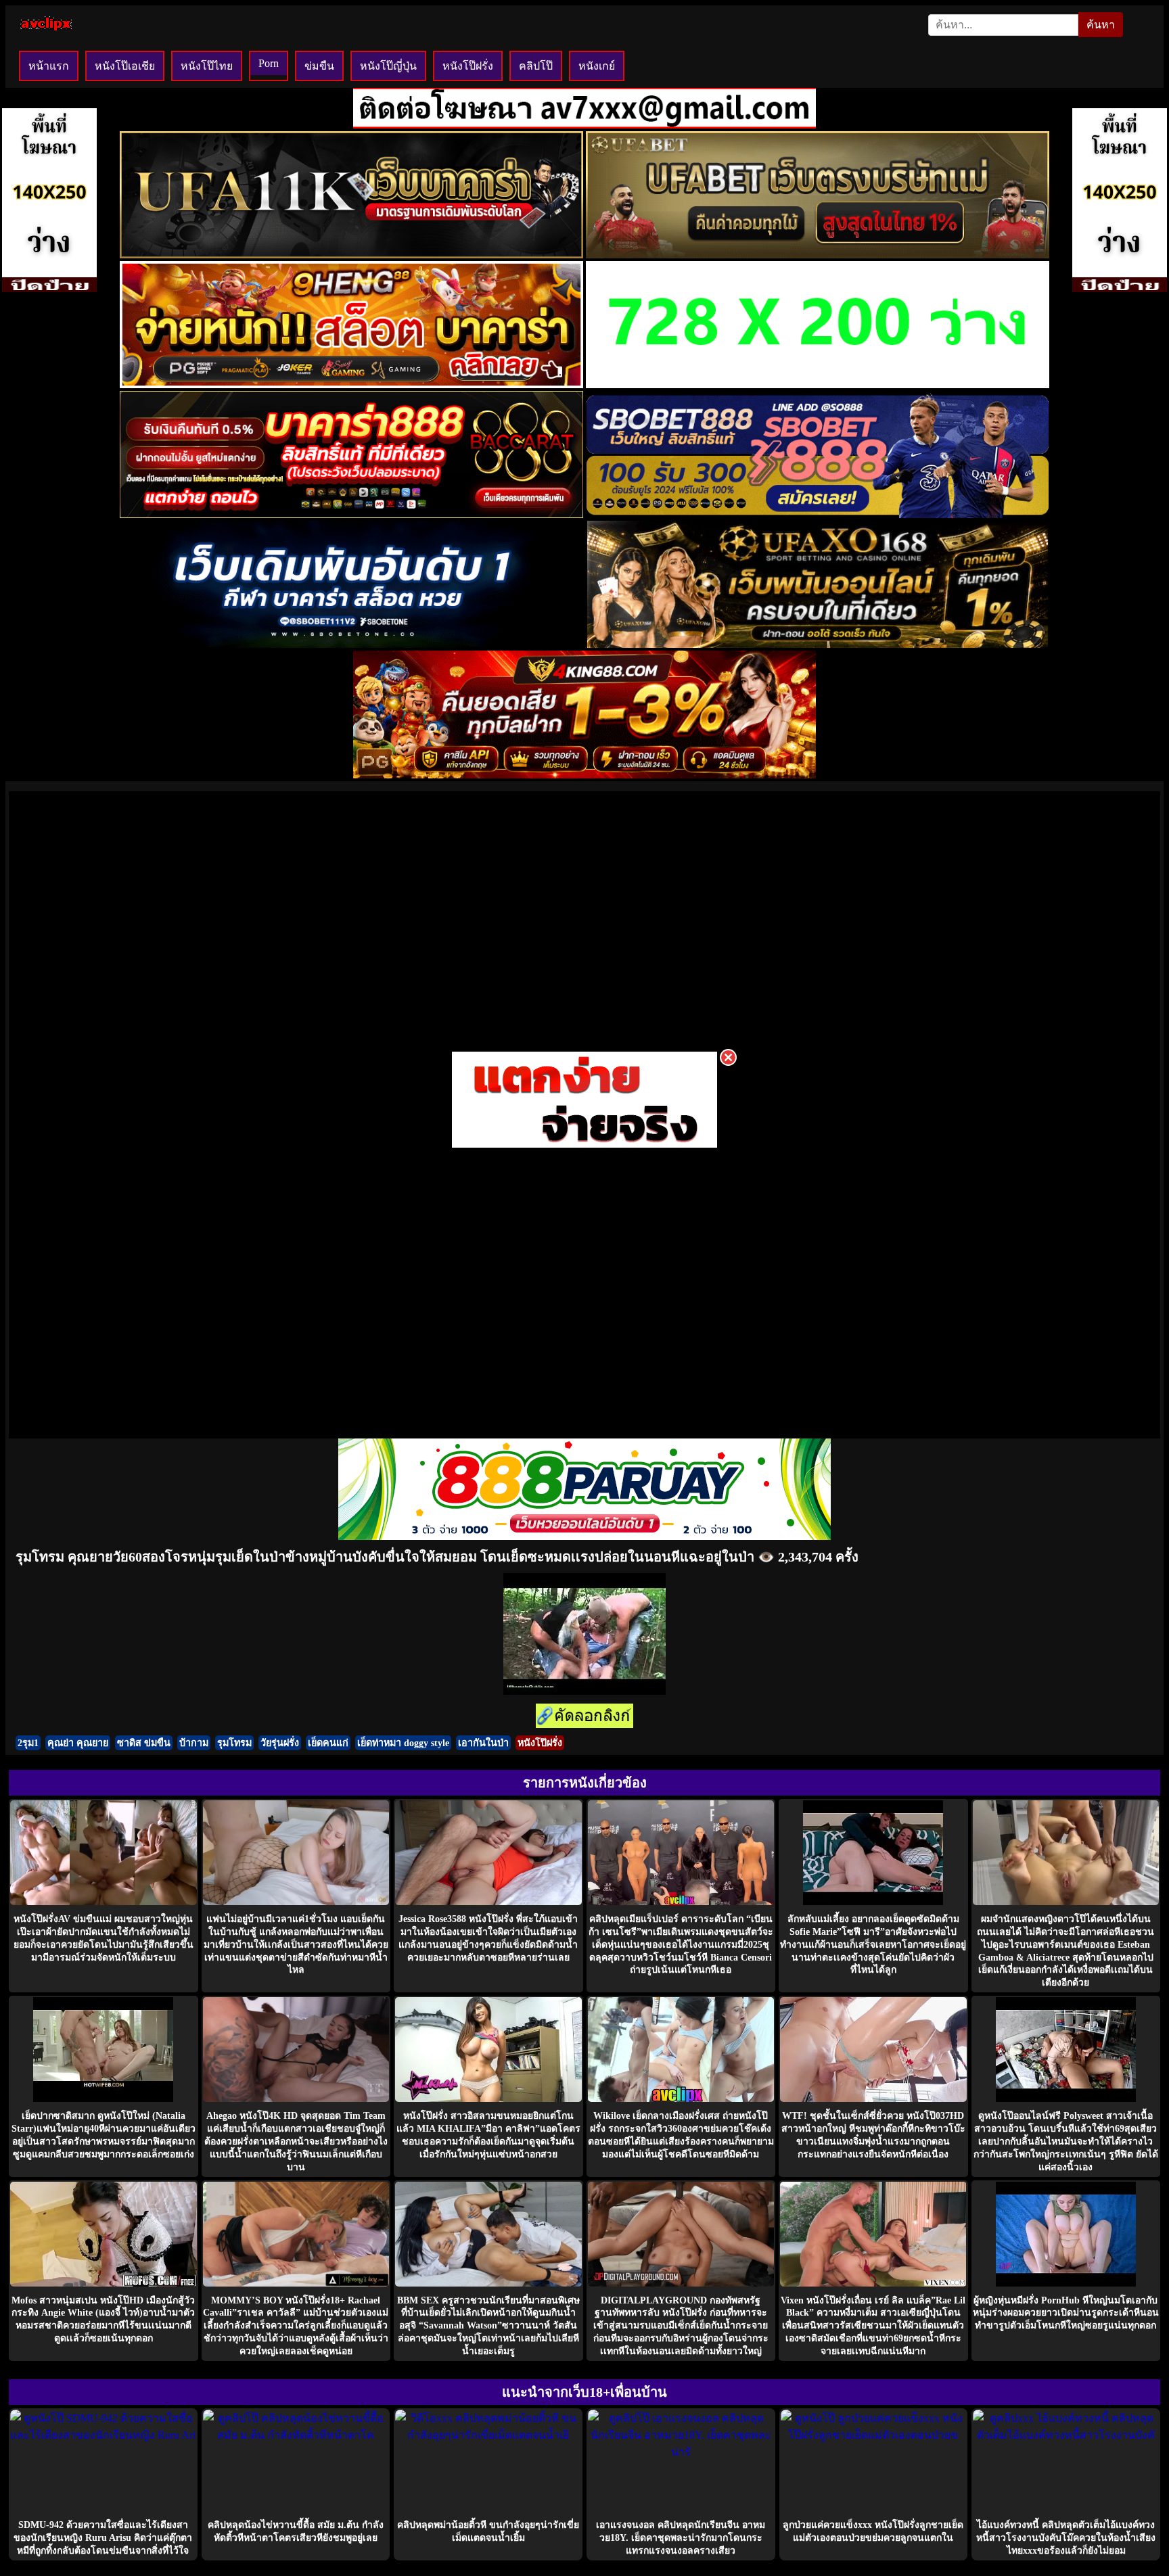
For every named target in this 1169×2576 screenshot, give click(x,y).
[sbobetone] (351, 644)
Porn (269, 63)
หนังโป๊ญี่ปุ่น (388, 66)
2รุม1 (28, 1743)
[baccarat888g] (351, 514)
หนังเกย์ (597, 66)
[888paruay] (584, 1147)
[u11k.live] (351, 255)
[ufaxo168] (818, 644)
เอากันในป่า (483, 1743)
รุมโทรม (234, 1743)
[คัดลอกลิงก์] (584, 1717)
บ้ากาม (194, 1743)
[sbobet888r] (818, 514)
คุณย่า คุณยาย (78, 1743)
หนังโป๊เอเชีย (125, 66)
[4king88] (585, 775)
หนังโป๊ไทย (207, 66)
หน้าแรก (49, 66)
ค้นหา (1101, 25)
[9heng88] (351, 384)
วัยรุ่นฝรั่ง (280, 1743)
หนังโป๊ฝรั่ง (468, 66)
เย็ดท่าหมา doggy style (403, 1743)
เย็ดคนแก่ (328, 1743)
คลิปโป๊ (536, 66)
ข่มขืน (319, 66)
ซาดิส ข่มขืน (144, 1743)
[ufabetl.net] (818, 255)
